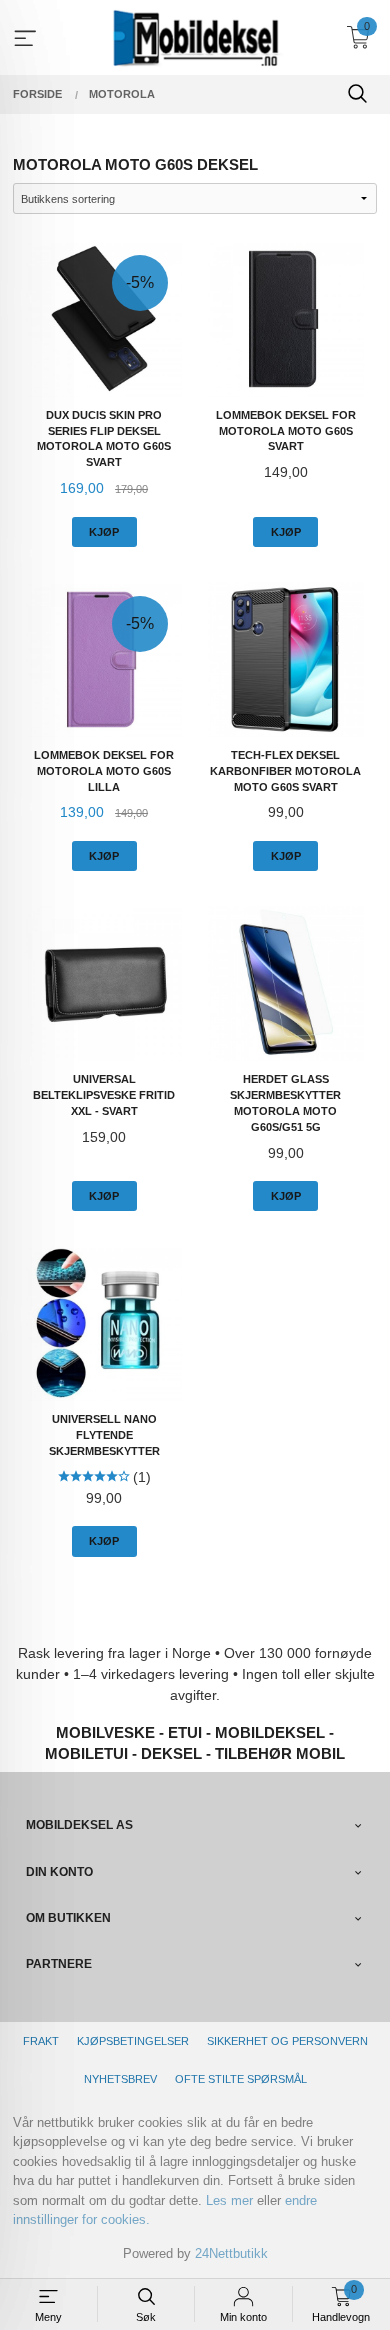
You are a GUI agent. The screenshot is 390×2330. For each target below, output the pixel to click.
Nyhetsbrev (120, 2079)
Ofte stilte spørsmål (241, 2079)
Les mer (229, 2200)
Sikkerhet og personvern (287, 2041)
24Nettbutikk (231, 2253)
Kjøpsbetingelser (133, 2041)
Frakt (41, 2041)
